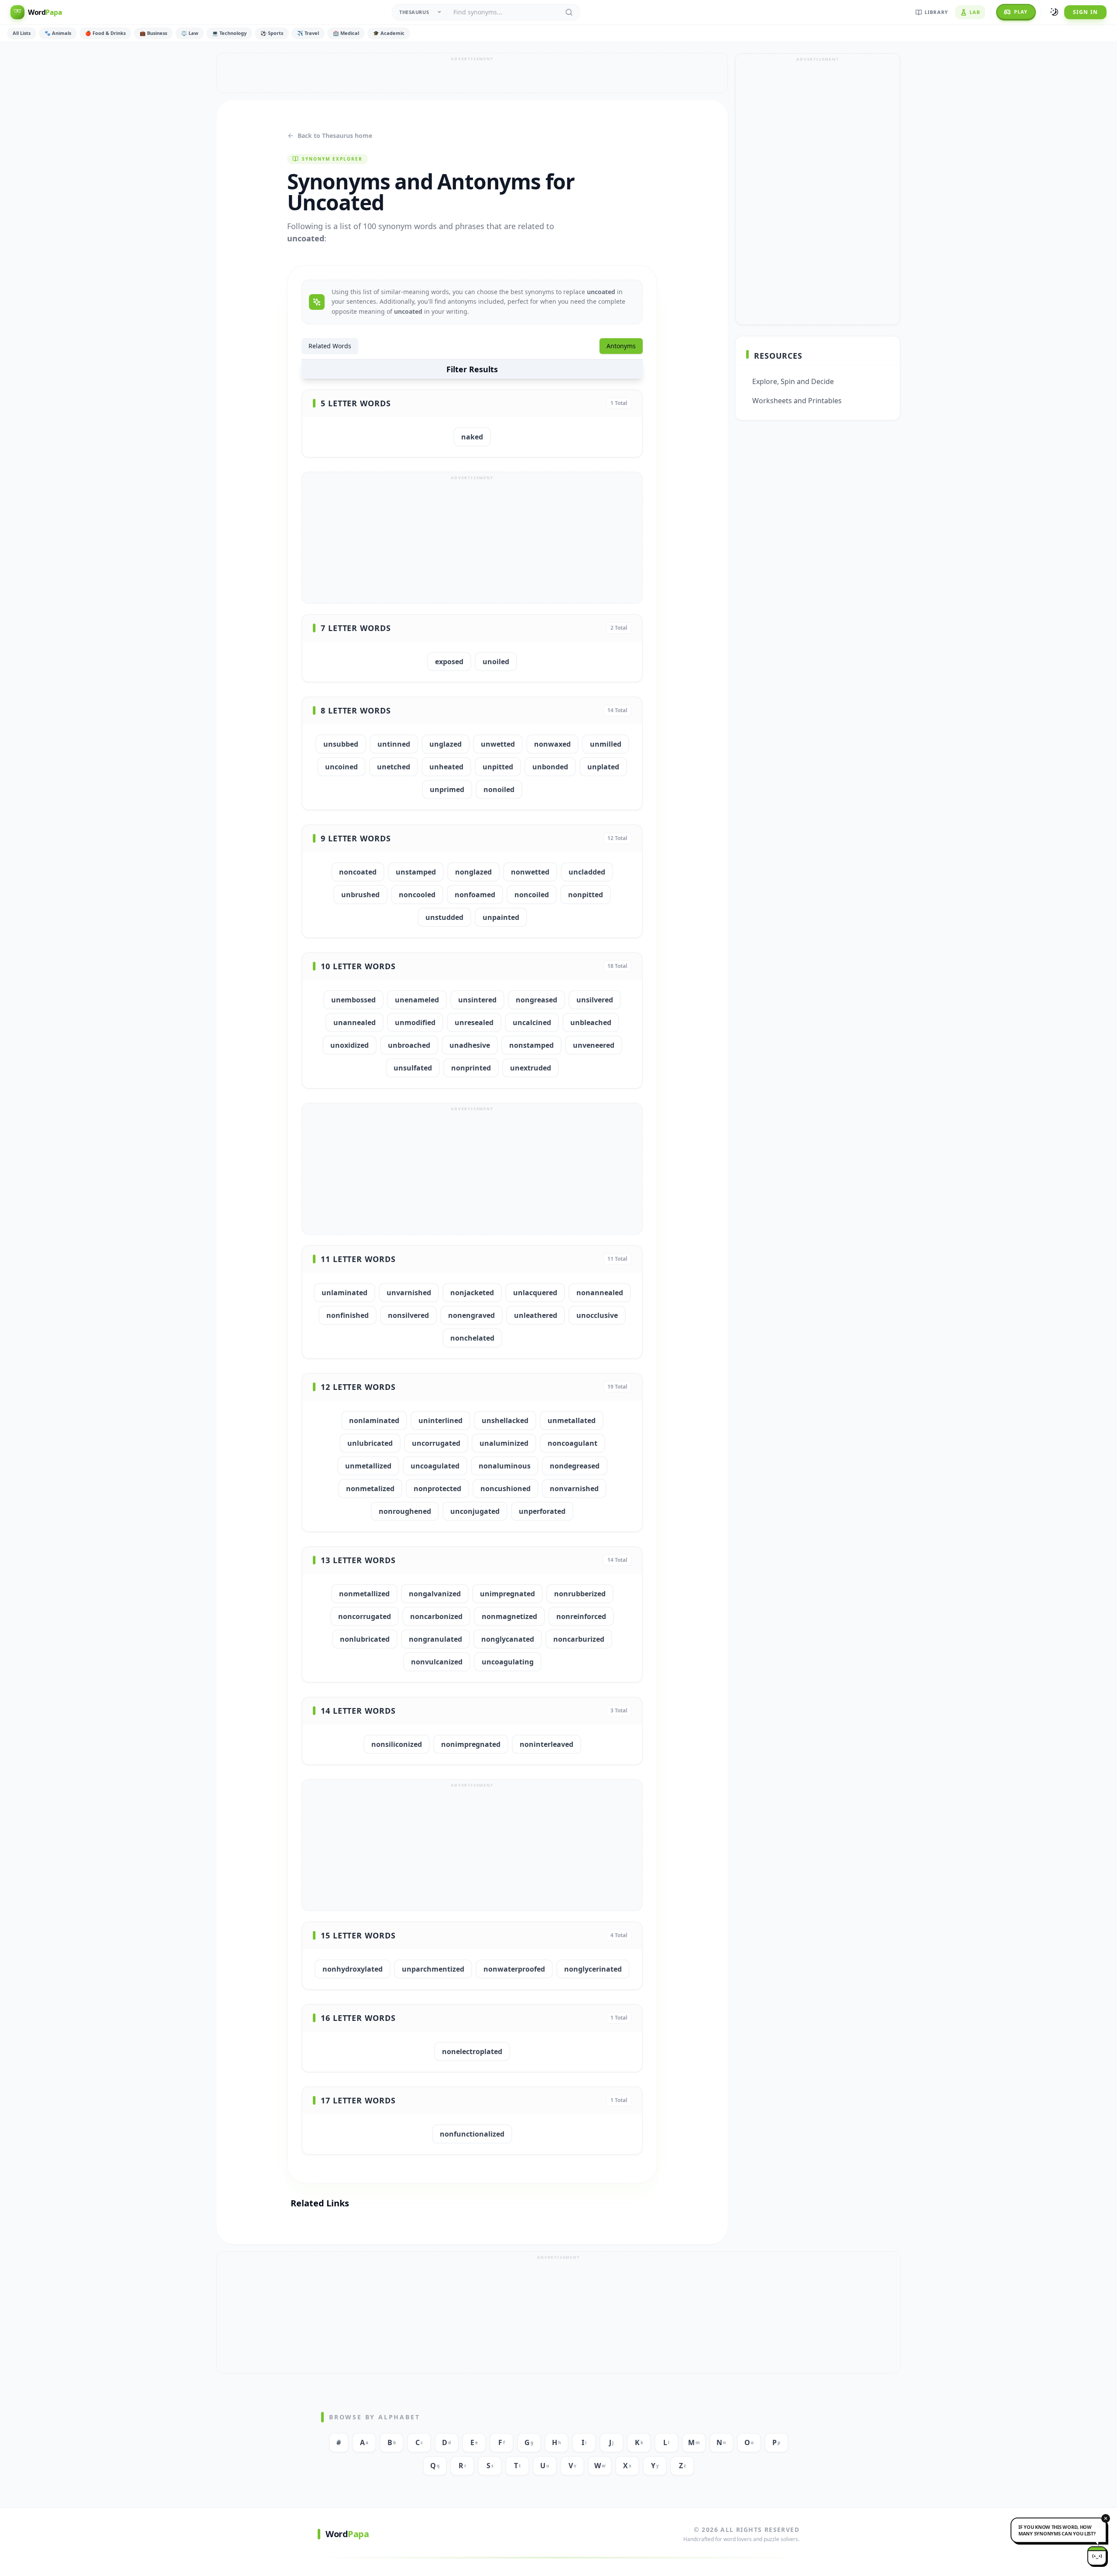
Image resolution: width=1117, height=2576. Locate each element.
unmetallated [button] (572, 1420)
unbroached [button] (409, 1045)
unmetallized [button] (368, 1466)
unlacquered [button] (535, 1293)
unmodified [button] (415, 1022)
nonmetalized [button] (370, 1489)
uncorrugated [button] (436, 1443)
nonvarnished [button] (574, 1489)
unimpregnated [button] (507, 1594)
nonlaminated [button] (374, 1420)
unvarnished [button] (409, 1293)
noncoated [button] (358, 872)
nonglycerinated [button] (593, 1969)
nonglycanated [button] (508, 1639)
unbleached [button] (591, 1022)
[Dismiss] (1106, 2518)
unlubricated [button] (370, 1443)
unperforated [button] (542, 1511)
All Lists (22, 33)
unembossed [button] (353, 1000)
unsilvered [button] (595, 1000)
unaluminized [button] (504, 1443)
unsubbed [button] (341, 744)
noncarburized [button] (579, 1639)
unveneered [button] (594, 1045)
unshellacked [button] (505, 1420)
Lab (975, 12)
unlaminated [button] (344, 1293)
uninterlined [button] (440, 1420)
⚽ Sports (272, 33)
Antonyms (621, 346)
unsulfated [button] (413, 1068)
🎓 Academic (389, 33)
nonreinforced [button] (581, 1616)
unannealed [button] (355, 1022)
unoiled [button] (496, 662)
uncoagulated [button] (435, 1466)
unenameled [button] (417, 1000)
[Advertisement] (472, 73)
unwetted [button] (498, 744)
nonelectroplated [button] (472, 2051)
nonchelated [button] (472, 1338)
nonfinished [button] (348, 1315)
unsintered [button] (477, 1000)
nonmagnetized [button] (509, 1616)
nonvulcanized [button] (437, 1662)
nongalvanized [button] (435, 1594)
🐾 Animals (58, 33)
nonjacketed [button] (472, 1293)
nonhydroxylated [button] (353, 1969)
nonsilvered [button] (408, 1315)
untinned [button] (394, 744)
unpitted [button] (498, 767)
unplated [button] (603, 767)
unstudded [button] (444, 917)
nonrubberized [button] (580, 1594)
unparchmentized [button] (433, 1969)
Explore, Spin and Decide (793, 381)
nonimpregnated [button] (471, 1744)
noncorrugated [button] (365, 1616)
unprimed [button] (447, 789)
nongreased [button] (536, 1000)
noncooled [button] (417, 895)
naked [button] (472, 437)
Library (936, 12)
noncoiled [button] (532, 895)
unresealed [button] (474, 1022)
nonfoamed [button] (475, 895)
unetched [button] (394, 767)
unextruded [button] (531, 1068)
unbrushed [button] (360, 895)
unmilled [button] (606, 744)
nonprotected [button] (437, 1489)
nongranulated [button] (435, 1639)
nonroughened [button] (405, 1511)
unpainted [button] (501, 917)
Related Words (330, 346)
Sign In (1085, 12)
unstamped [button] (416, 872)
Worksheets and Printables (797, 401)
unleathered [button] (536, 1315)
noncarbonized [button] (436, 1616)
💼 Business (153, 33)
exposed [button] (449, 662)
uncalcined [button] (532, 1022)
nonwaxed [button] (552, 744)
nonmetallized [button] (364, 1594)
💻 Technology (229, 33)
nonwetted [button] (530, 872)
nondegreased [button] (575, 1466)
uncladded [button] (587, 872)
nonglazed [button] (473, 872)
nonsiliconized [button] (397, 1744)
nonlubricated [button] (365, 1639)
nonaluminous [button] (505, 1466)
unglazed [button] (445, 744)
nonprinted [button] (471, 1068)
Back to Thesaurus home (335, 135)
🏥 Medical (346, 33)
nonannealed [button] (600, 1293)
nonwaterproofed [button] (514, 1969)
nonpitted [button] (586, 895)
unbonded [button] (550, 767)
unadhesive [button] (470, 1045)
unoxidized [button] (349, 1045)
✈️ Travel (308, 33)
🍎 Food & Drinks (105, 33)
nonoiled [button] (499, 789)
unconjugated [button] (475, 1511)
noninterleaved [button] (547, 1744)
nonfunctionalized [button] (472, 2134)
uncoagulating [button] (508, 1662)
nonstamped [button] (531, 1045)
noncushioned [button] (505, 1489)
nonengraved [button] (471, 1315)
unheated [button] (446, 767)
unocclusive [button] (597, 1315)
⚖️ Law (190, 33)
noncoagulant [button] (572, 1443)
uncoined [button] (341, 767)
